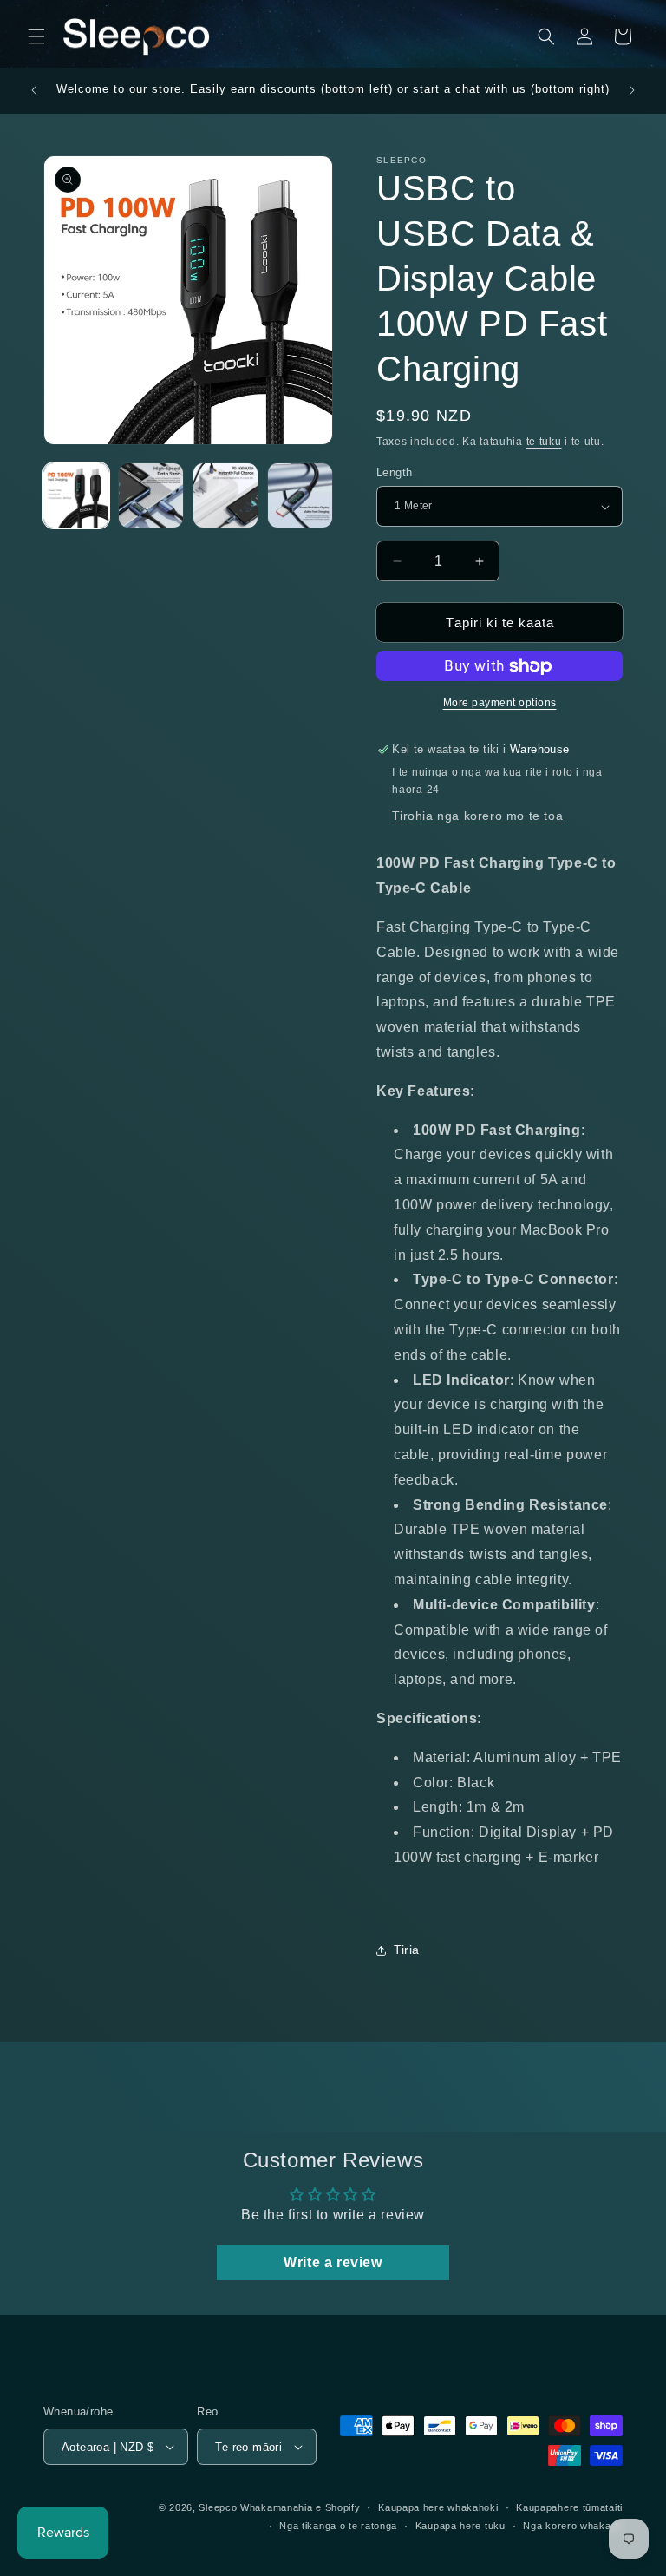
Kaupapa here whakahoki (438, 2507)
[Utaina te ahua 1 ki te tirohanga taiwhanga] (76, 495)
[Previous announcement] (34, 90)
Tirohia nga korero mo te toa (477, 816)
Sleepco (218, 2507)
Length (394, 472)
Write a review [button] (333, 2262)
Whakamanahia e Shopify (300, 2507)
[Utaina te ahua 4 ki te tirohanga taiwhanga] (300, 495)
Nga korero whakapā (573, 2526)
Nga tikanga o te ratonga (338, 2526)
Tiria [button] (407, 1950)
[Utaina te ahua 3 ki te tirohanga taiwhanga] (225, 495)
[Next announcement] (632, 90)
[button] (36, 36)
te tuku (544, 442)
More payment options (500, 703)
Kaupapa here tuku (460, 2526)
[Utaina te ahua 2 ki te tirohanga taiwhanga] (151, 495)
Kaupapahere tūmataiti (569, 2507)
